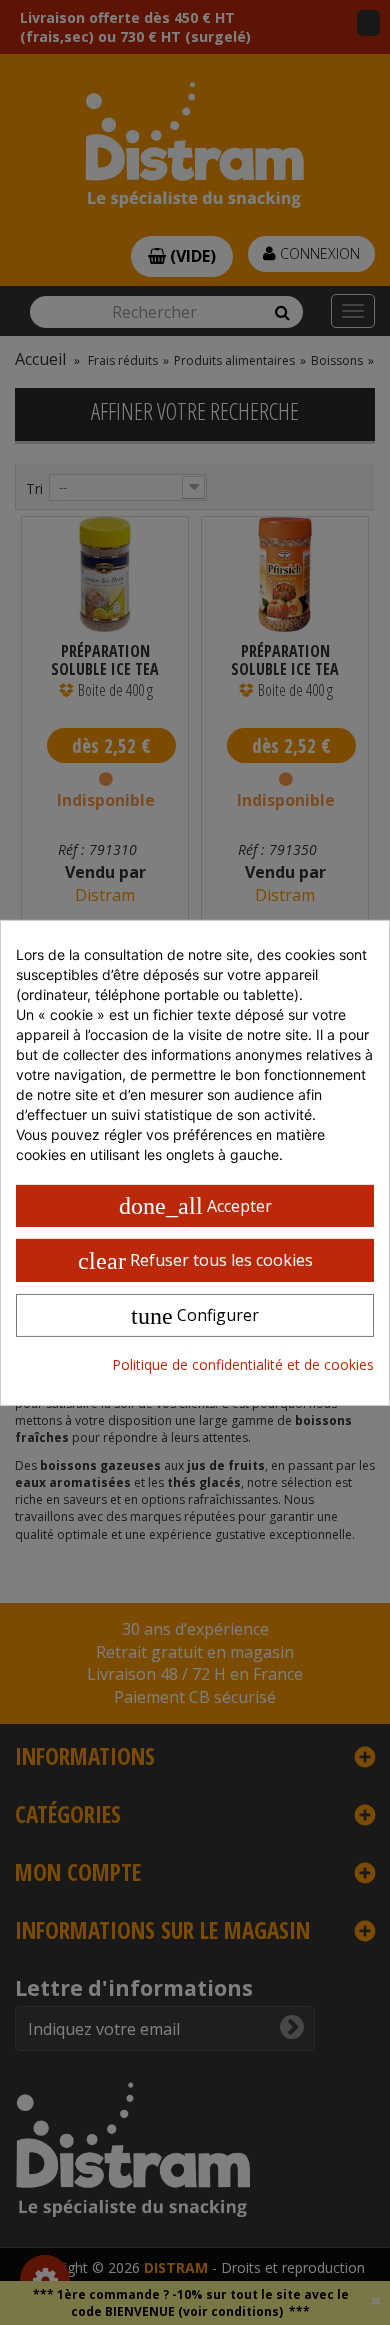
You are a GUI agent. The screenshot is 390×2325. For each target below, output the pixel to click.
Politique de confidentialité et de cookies (243, 1364)
